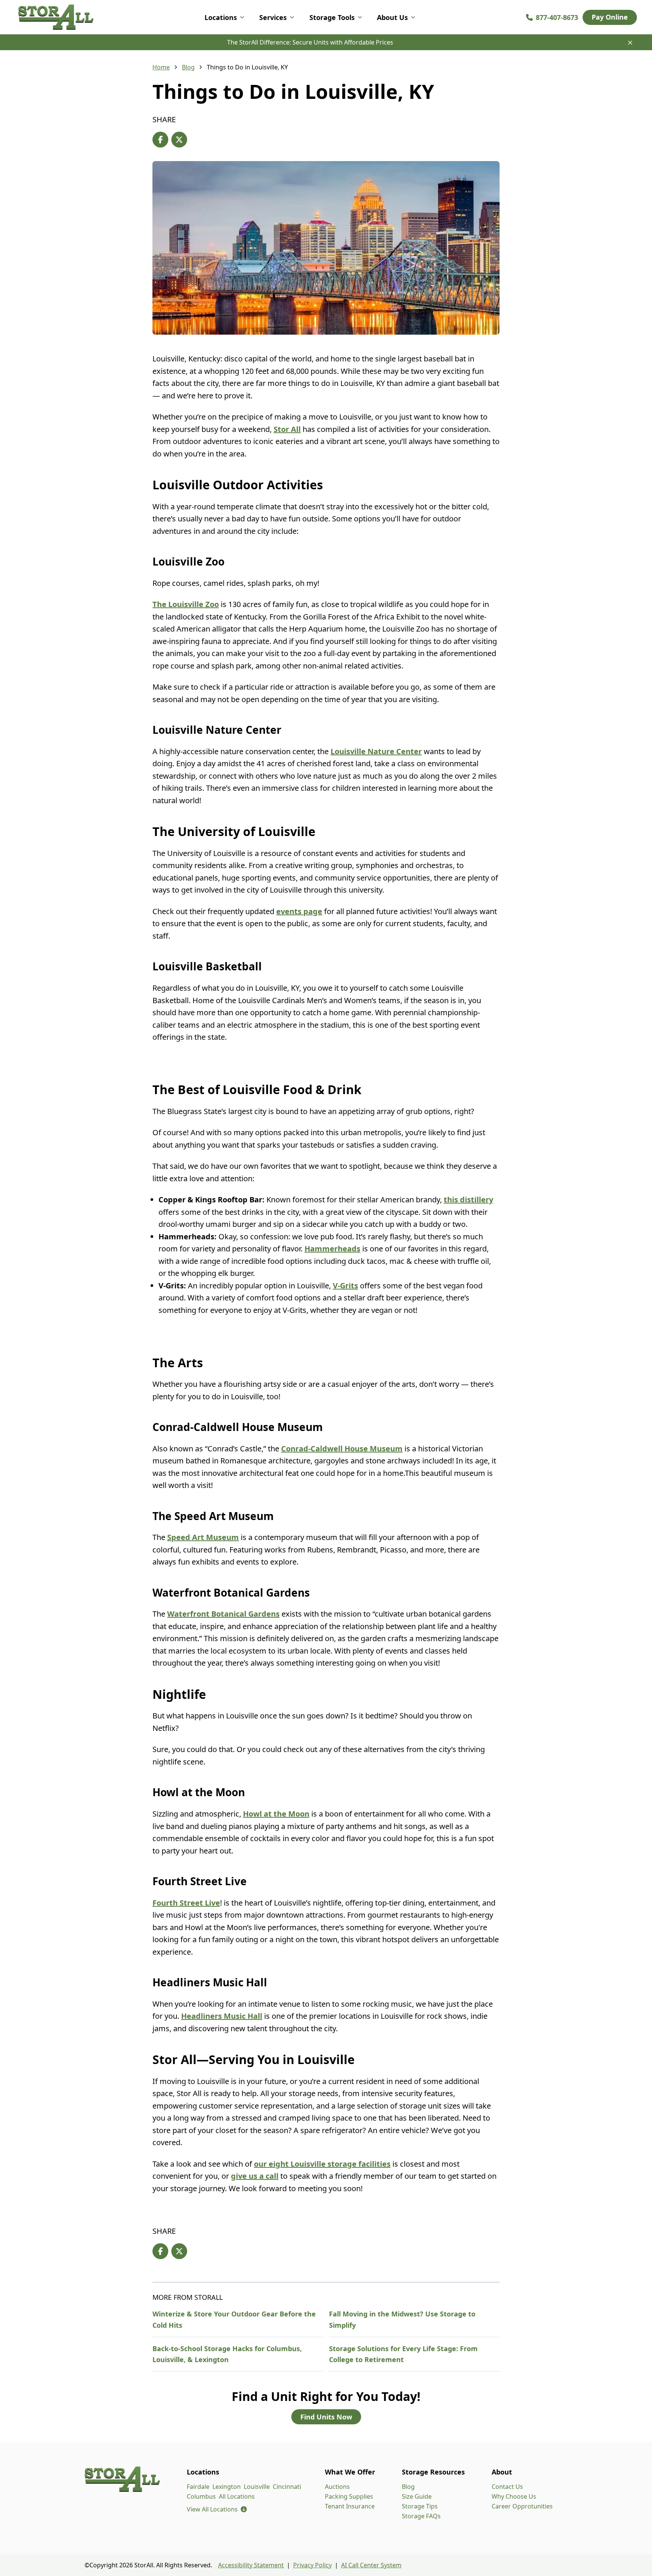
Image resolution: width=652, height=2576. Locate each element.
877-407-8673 (557, 17)
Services (273, 17)
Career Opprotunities (522, 2506)
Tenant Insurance (350, 2506)
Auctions (337, 2487)
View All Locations (217, 2509)
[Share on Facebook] (160, 140)
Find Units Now (326, 2417)
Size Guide (417, 2496)
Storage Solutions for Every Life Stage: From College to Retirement (403, 2354)
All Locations (237, 2496)
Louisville (257, 2487)
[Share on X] (179, 140)
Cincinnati (287, 2487)
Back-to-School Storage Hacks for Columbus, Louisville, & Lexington (227, 2354)
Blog (188, 67)
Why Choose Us (514, 2496)
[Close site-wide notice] (630, 43)
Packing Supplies (349, 2496)
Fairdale (198, 2487)
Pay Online (610, 17)
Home (161, 67)
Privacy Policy (312, 2565)
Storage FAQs (421, 2516)
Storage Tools (332, 17)
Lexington (227, 2487)
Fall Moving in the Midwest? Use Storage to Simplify (402, 2319)
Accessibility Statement (251, 2565)
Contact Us (507, 2487)
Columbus (201, 2496)
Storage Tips (420, 2506)
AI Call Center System (371, 2565)
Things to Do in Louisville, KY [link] (247, 67)
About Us (392, 17)
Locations (221, 17)
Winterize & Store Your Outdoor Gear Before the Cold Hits (234, 2319)
